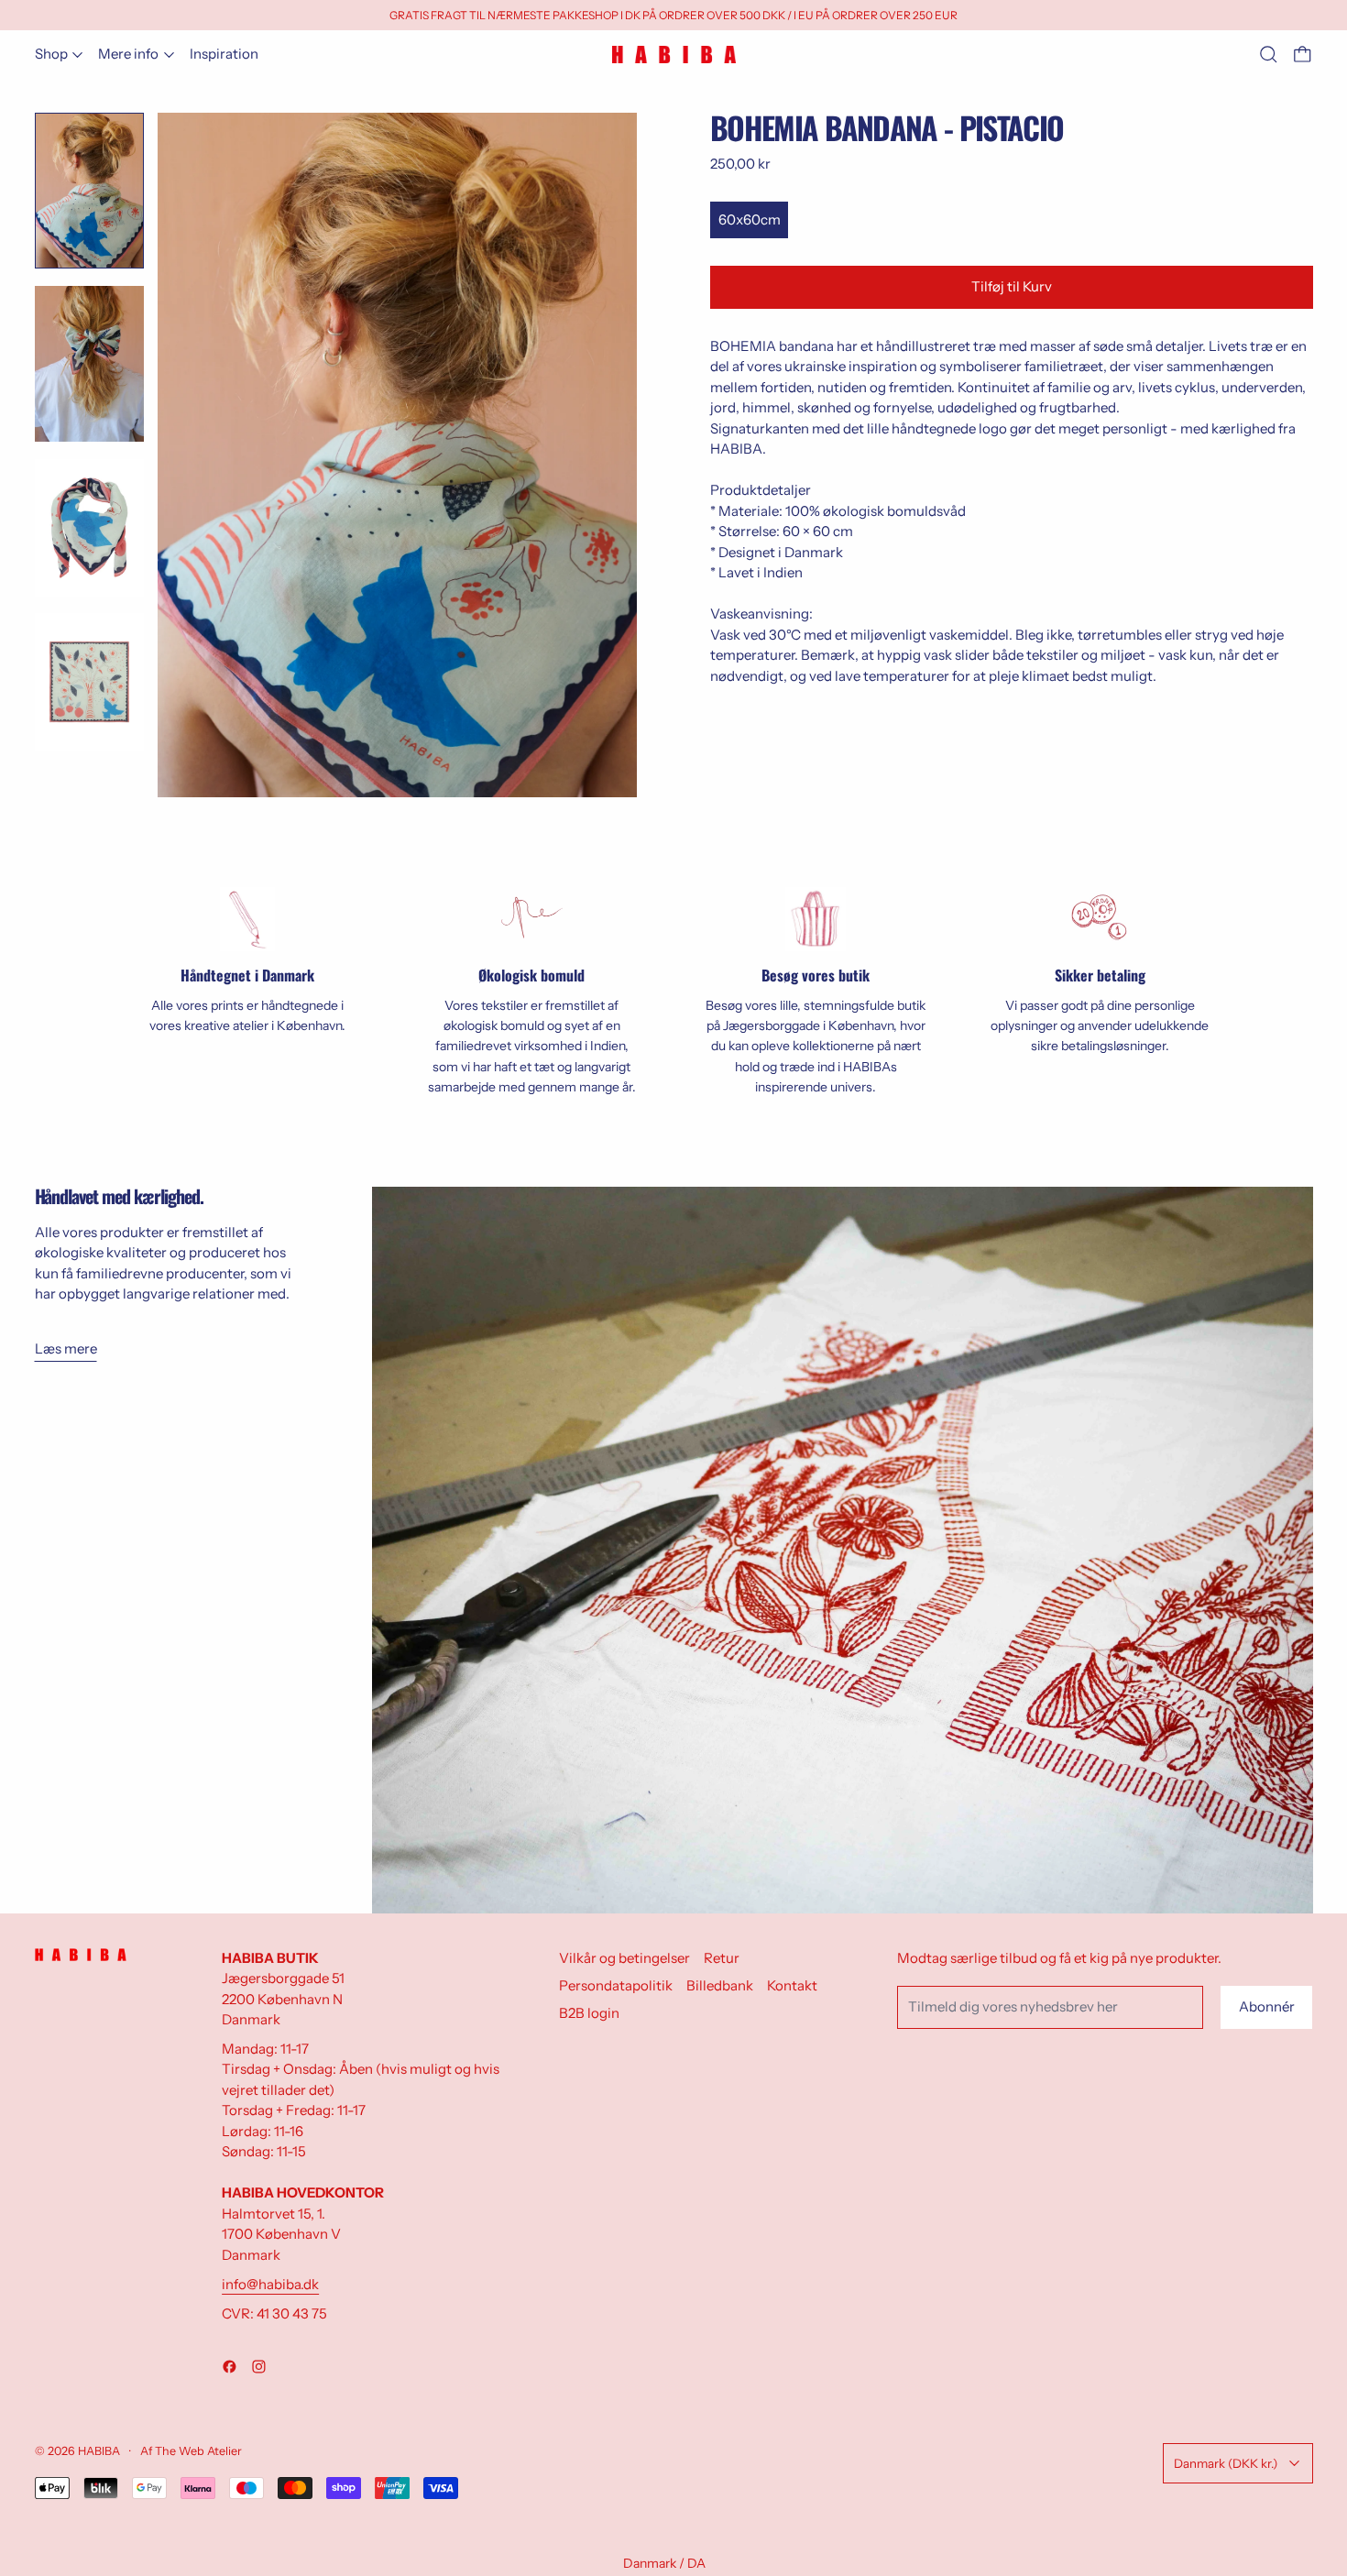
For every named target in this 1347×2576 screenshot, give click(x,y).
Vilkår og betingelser (624, 1958)
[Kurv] (1303, 55)
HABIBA (99, 2451)
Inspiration (224, 54)
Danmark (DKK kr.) (1226, 2463)
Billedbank (720, 1985)
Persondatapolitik (616, 1985)
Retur (722, 1958)
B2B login (589, 2013)
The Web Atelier (198, 2451)
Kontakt (792, 1985)
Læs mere (66, 1348)
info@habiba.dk (270, 2284)
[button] (1269, 55)
